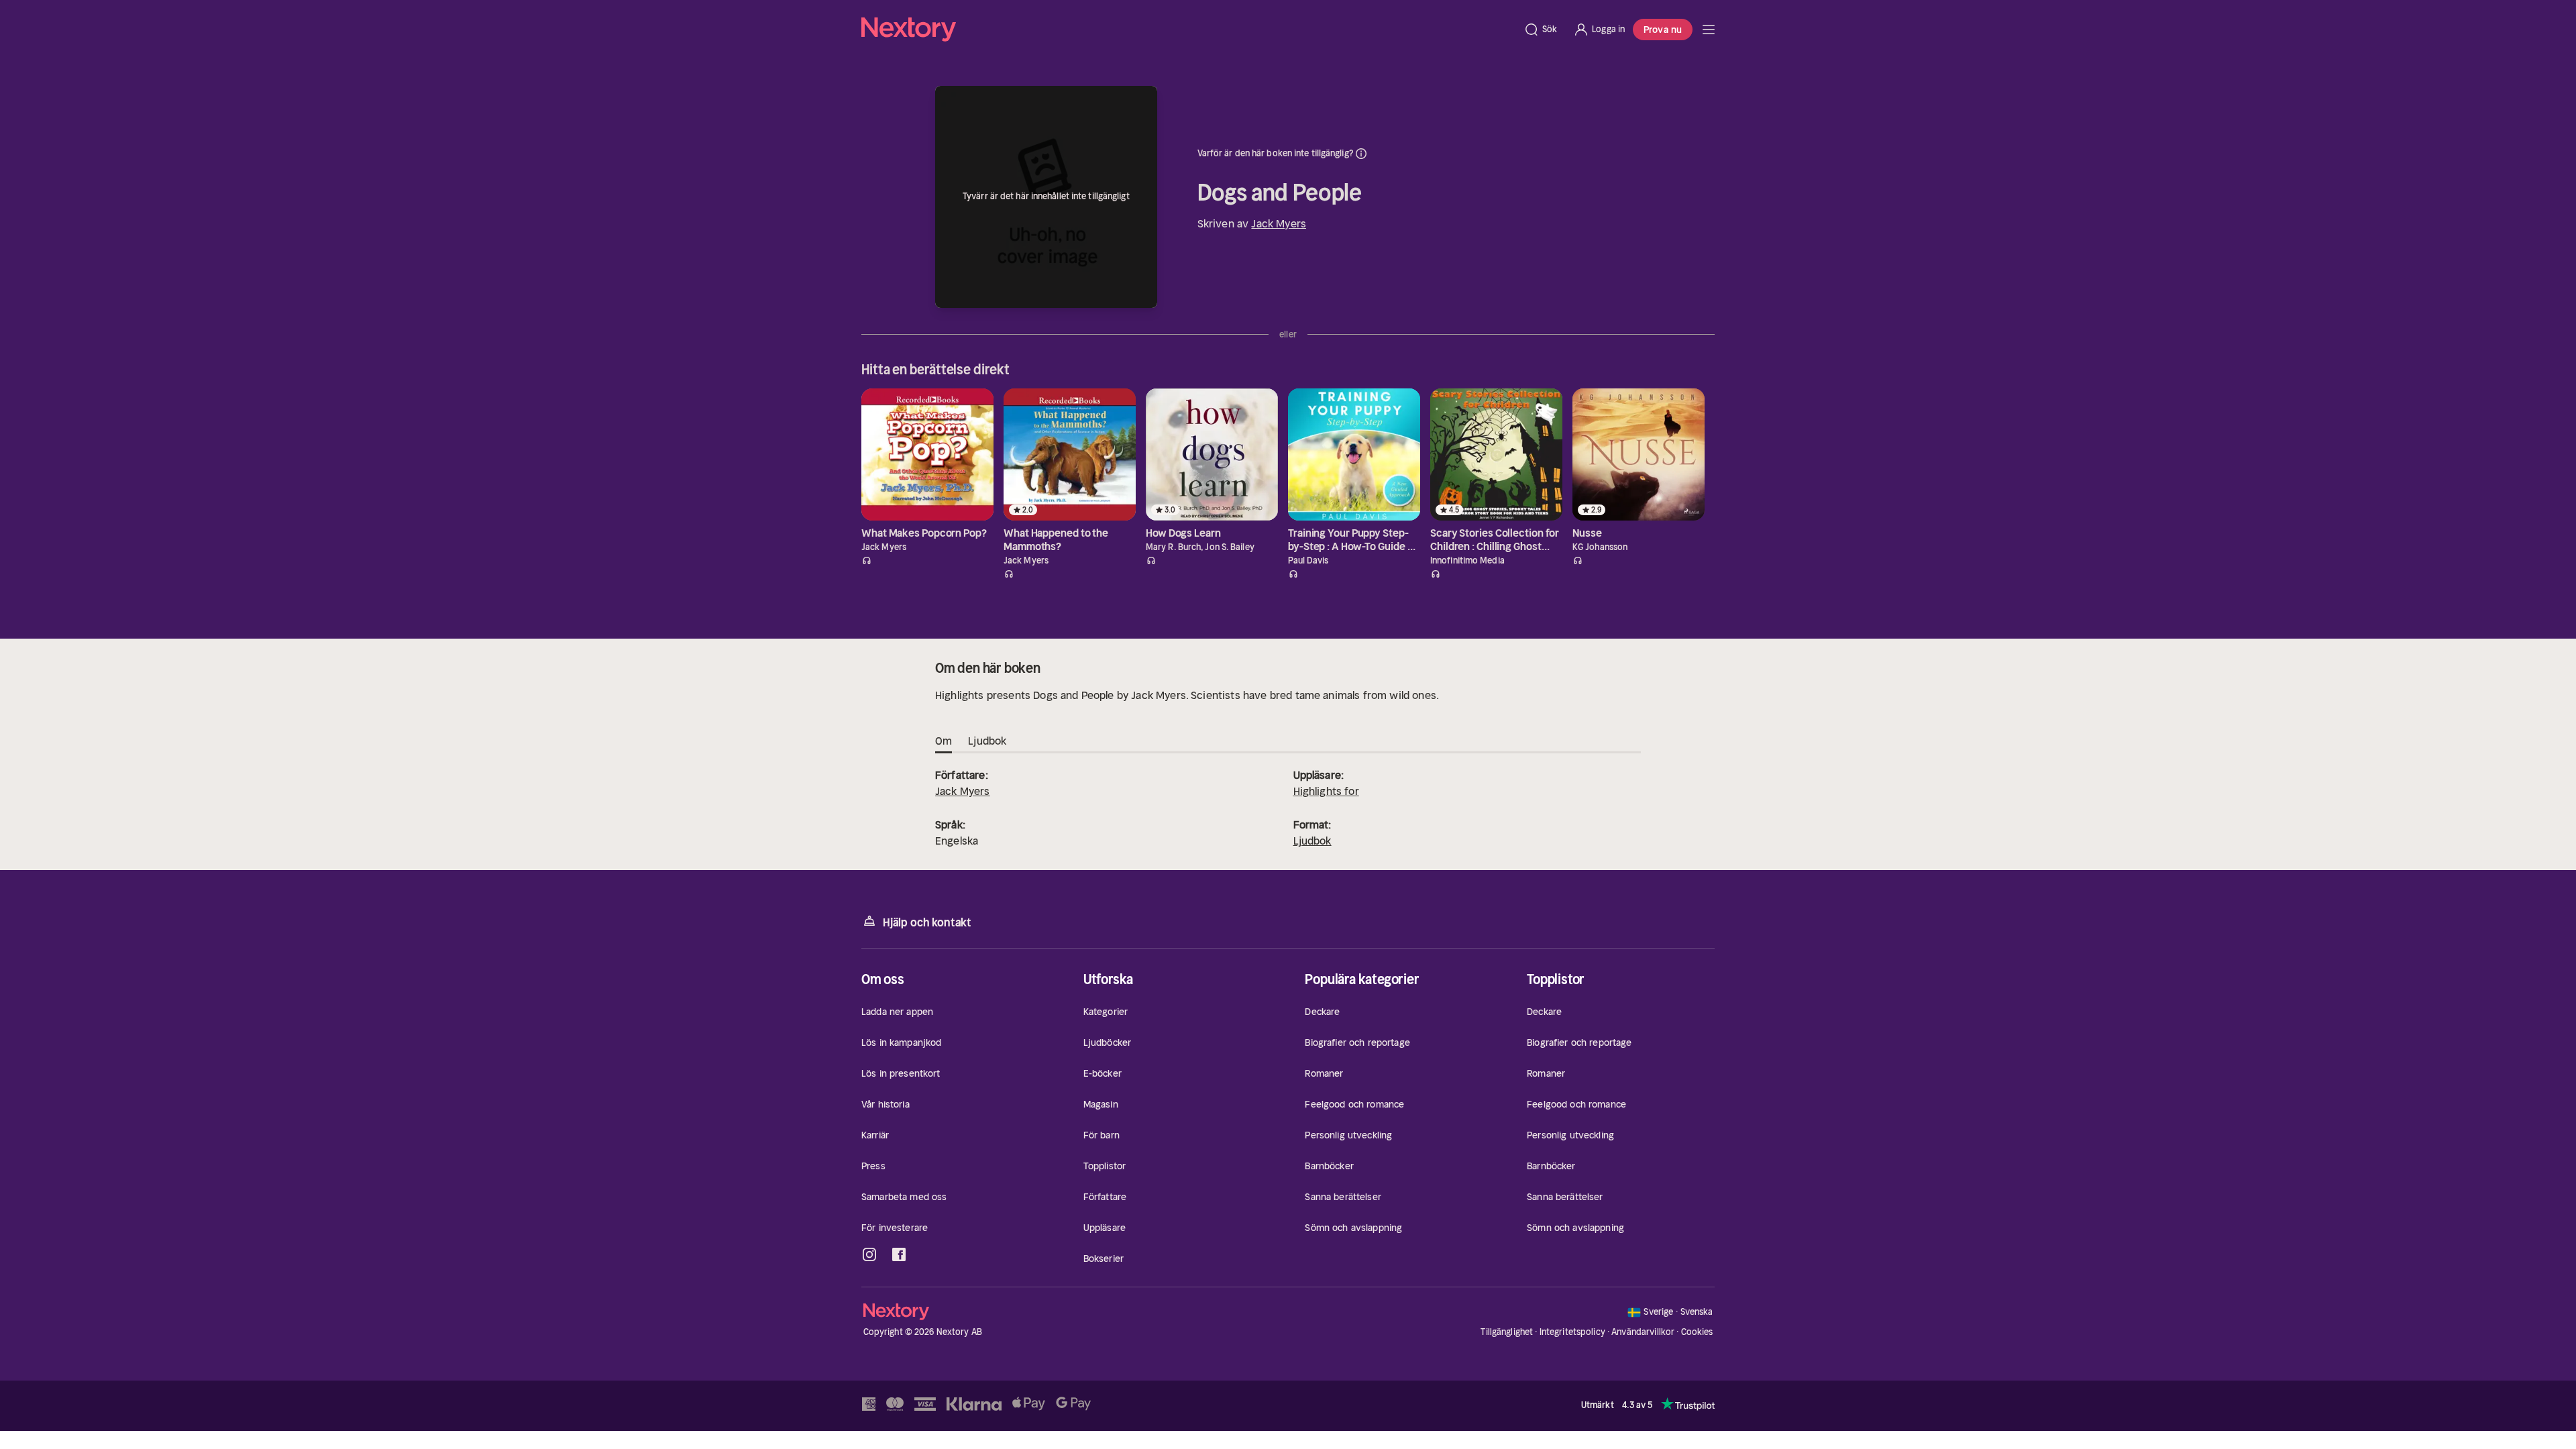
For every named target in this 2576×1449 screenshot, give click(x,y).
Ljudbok (1312, 846)
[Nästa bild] (1704, 372)
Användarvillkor (1643, 1337)
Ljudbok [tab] (987, 746)
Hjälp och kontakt (927, 928)
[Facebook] (899, 1260)
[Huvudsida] (1709, 30)
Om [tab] (944, 746)
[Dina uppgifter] (1361, 154)
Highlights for (1326, 796)
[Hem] (1188, 30)
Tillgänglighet (1507, 1337)
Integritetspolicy (1572, 1337)
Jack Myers (1279, 223)
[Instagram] (869, 1260)
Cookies (1697, 1338)
